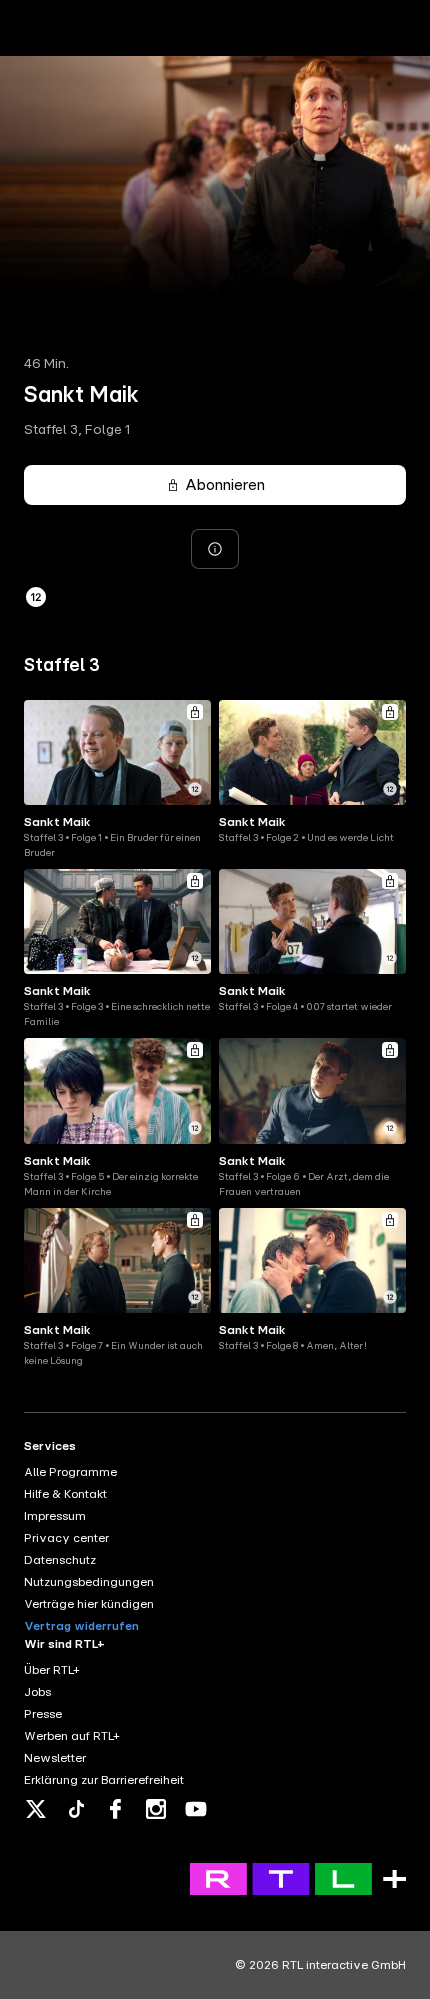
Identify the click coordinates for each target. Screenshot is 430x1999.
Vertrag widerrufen (81, 1626)
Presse (43, 1714)
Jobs (37, 1692)
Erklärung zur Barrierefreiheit (104, 1780)
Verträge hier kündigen (89, 1604)
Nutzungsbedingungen (89, 1582)
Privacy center (66, 1538)
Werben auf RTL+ (72, 1736)
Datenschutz (60, 1560)
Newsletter (55, 1758)
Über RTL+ (52, 1670)
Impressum (55, 1516)
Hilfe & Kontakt (65, 1494)
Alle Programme (70, 1472)
